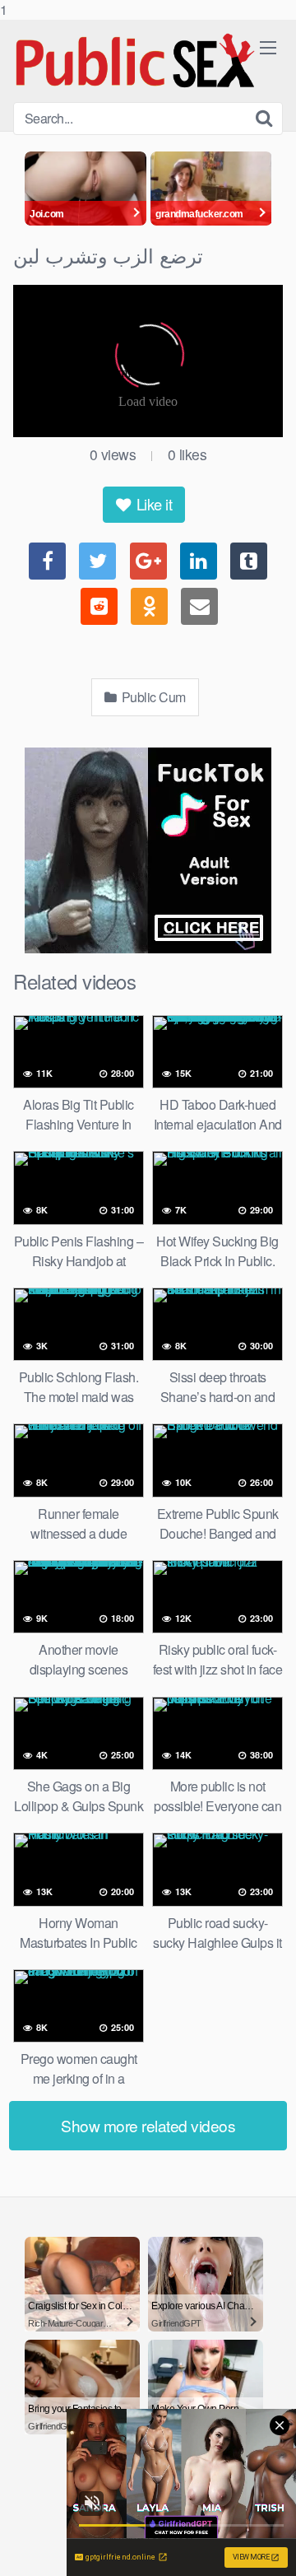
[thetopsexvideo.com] (136, 61)
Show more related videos (148, 2125)
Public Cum (152, 697)
